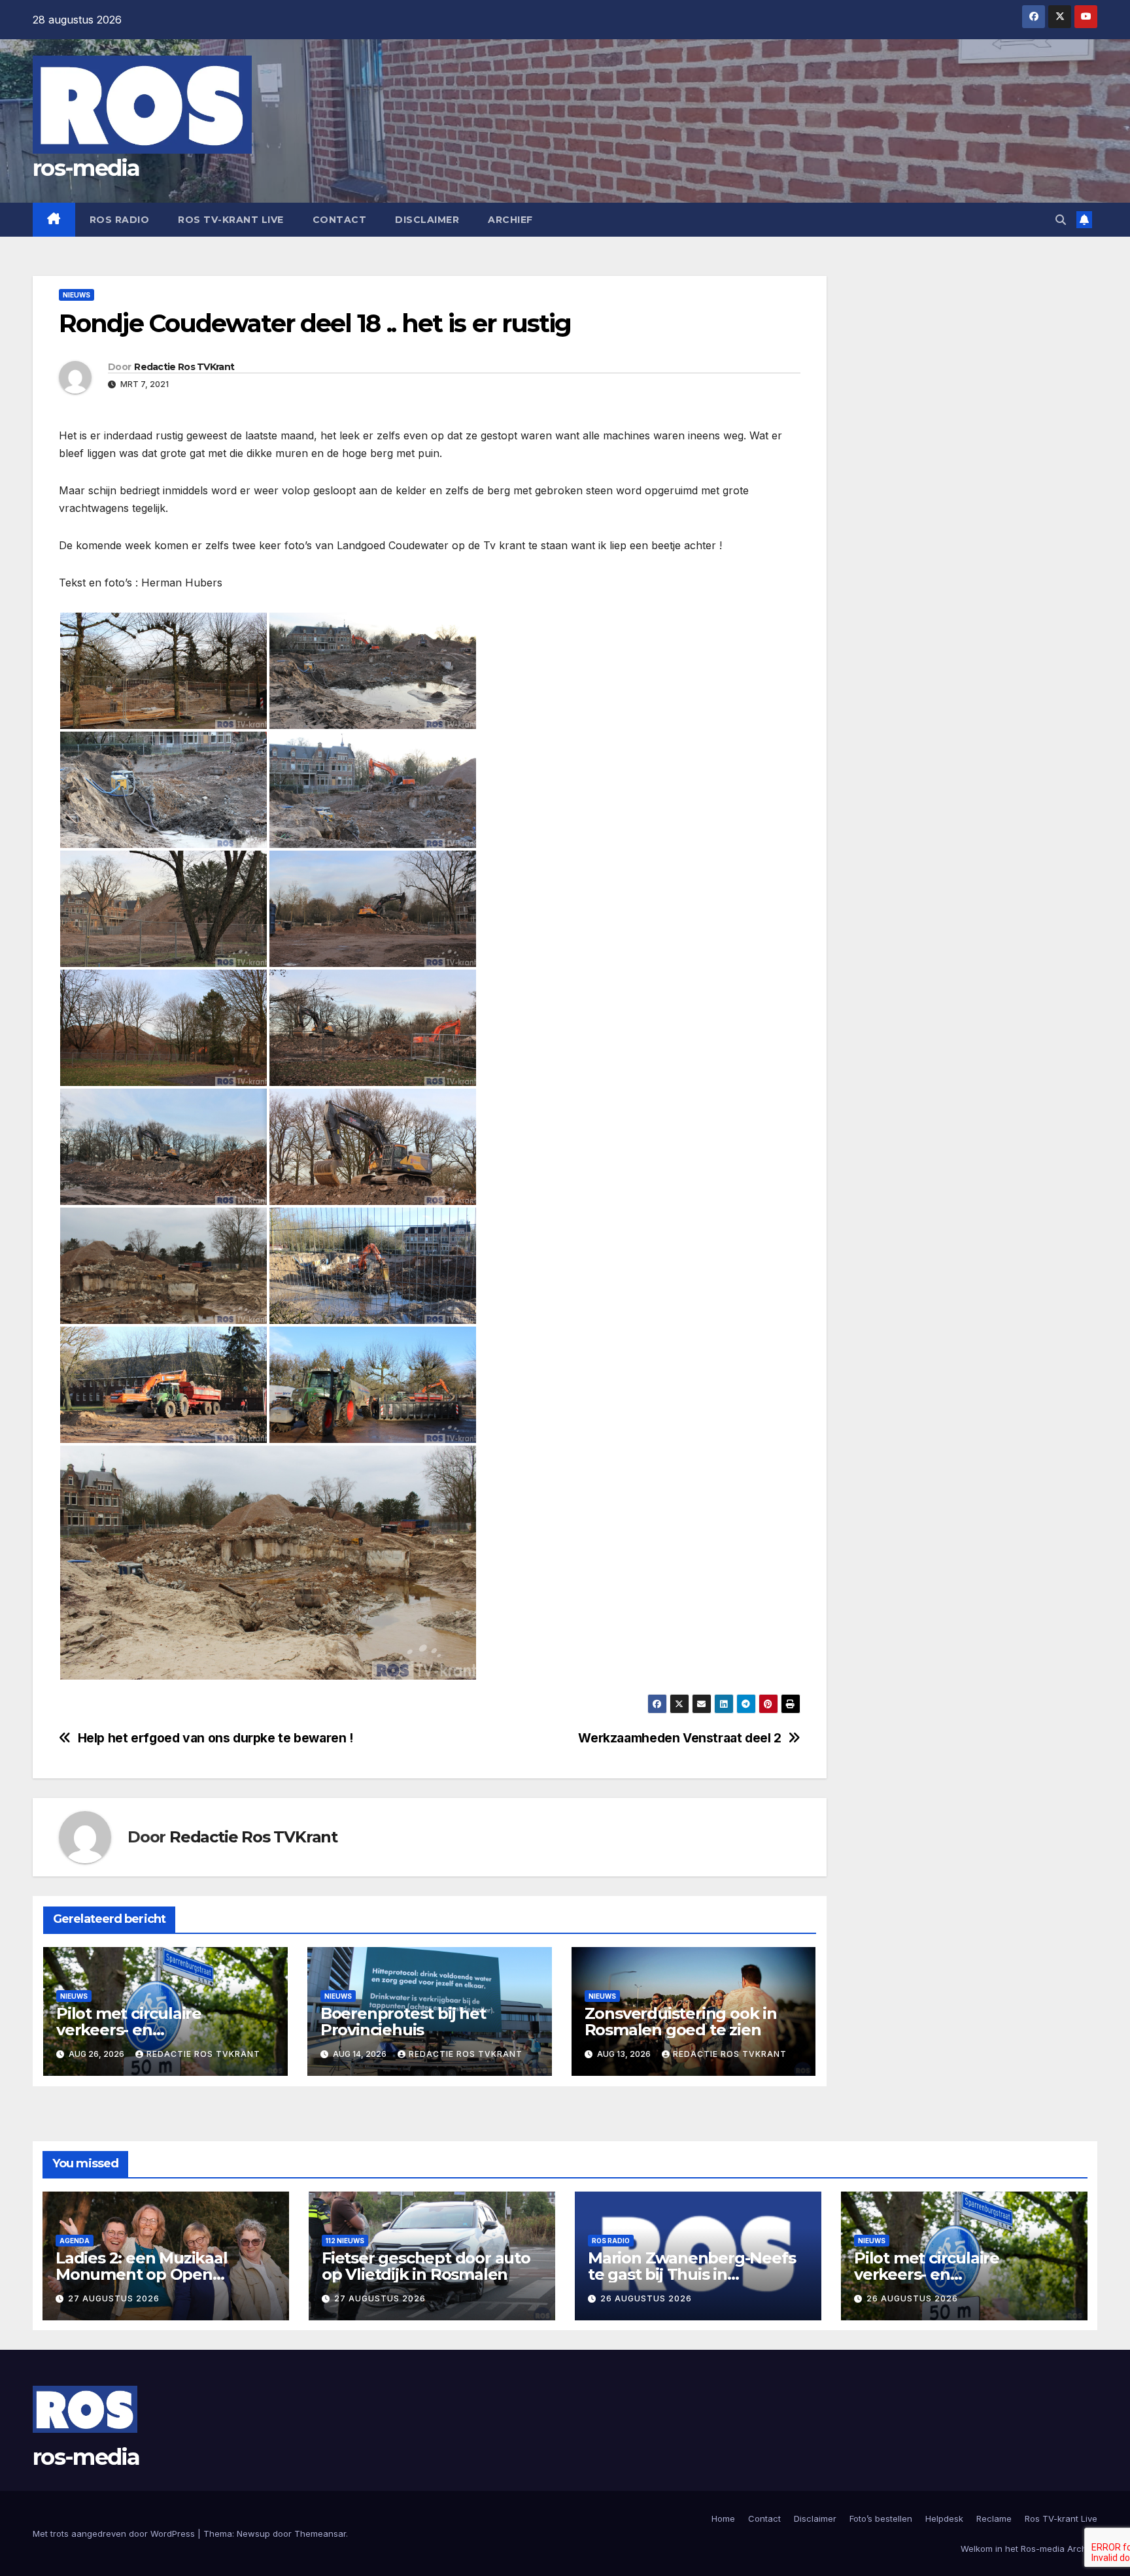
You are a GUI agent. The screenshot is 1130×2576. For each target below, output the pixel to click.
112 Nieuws (345, 2241)
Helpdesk (944, 2518)
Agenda (75, 2241)
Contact (340, 220)
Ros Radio (120, 220)
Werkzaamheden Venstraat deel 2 (679, 1738)
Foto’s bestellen (881, 2518)
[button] (1061, 220)
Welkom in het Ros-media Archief (1029, 2549)
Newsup (253, 2534)
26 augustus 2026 (646, 2298)
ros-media (86, 168)
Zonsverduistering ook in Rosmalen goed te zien (681, 2022)
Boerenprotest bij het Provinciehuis (403, 2022)
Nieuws (77, 295)
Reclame (994, 2518)
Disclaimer (427, 220)
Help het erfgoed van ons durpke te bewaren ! (215, 1738)
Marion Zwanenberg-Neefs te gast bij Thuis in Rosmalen (692, 2274)
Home (723, 2518)
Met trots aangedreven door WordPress (115, 2534)
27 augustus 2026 (114, 2298)
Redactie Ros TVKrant (184, 367)
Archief (510, 220)
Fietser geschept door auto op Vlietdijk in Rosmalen (426, 2266)
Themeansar (320, 2534)
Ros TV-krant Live (231, 220)
